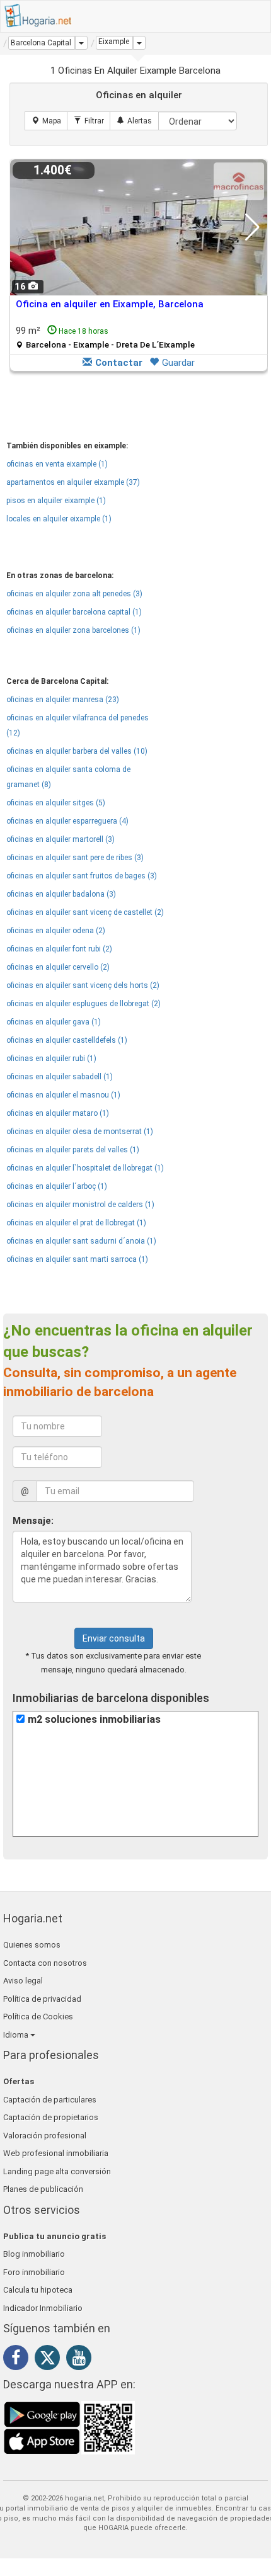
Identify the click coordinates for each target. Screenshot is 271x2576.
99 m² (105, 337)
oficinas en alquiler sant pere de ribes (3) (75, 858)
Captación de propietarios (51, 2117)
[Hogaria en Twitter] (50, 2361)
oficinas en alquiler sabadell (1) (60, 1077)
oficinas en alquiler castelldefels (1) (67, 1040)
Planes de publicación (43, 2189)
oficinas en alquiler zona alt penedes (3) (74, 594)
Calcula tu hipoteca (38, 2290)
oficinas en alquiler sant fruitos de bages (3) (82, 876)
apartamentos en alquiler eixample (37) (73, 482)
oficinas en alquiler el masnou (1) (63, 1095)
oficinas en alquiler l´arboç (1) (57, 1186)
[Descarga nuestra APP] (69, 2427)
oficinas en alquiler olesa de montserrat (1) (80, 1132)
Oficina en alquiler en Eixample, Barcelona (110, 304)
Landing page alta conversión (57, 2171)
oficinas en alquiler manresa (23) (63, 700)
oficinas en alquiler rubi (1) (51, 1058)
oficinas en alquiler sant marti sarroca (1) (77, 1259)
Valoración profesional (45, 2136)
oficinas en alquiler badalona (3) (61, 894)
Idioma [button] (17, 2035)
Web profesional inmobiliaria (56, 2153)
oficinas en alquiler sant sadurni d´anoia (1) (81, 1241)
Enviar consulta (114, 1638)
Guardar (178, 363)
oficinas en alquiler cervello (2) (58, 967)
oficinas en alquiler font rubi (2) (59, 949)
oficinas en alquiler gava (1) (54, 1022)
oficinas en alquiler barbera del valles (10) (77, 751)
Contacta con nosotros (45, 1963)
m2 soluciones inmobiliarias (94, 1719)
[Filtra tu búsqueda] (89, 121)
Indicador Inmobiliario (43, 2308)
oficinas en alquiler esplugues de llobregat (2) (84, 1004)
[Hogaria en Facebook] (19, 2360)
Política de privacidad (42, 1999)
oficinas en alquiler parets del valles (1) (73, 1150)
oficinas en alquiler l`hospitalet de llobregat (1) (85, 1168)
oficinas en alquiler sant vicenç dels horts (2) (83, 985)
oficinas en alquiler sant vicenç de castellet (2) (85, 912)
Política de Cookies (38, 2017)
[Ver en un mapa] (46, 121)
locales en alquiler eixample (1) (59, 519)
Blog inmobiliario (34, 2254)
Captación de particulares (50, 2100)
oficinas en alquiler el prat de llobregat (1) (76, 1223)
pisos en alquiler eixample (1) (56, 501)
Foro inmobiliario (34, 2272)
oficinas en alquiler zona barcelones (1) (73, 630)
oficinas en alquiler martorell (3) (61, 839)
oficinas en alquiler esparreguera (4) (67, 821)
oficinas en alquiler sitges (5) (56, 803)
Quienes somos (32, 1945)
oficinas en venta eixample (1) (57, 464)
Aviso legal (23, 1981)
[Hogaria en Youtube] (82, 2360)
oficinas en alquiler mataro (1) (58, 1113)
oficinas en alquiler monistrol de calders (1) (80, 1205)
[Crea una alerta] (134, 121)
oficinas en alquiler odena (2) (56, 931)
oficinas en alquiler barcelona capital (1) (74, 612)
